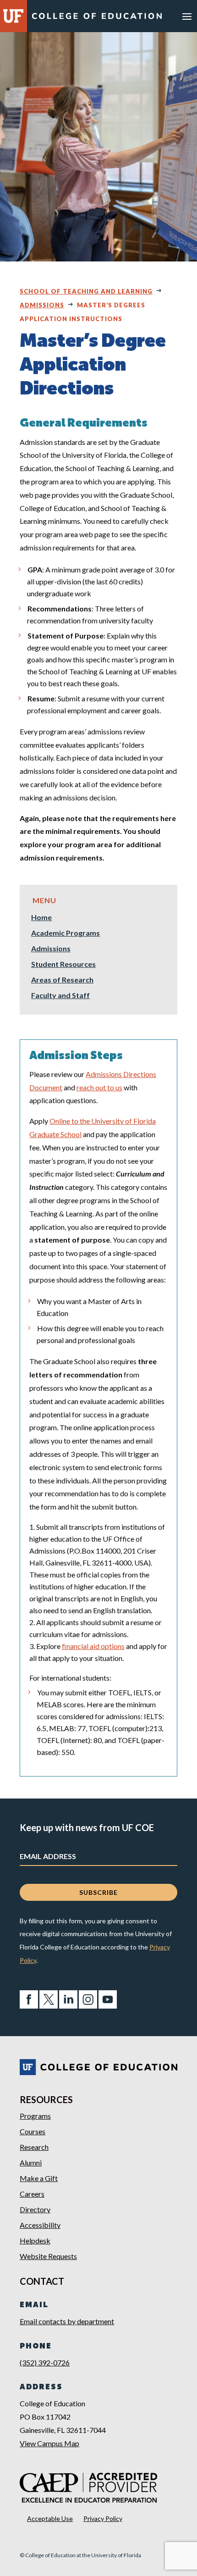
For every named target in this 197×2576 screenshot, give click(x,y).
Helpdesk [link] (35, 2240)
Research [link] (34, 2147)
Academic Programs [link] (66, 933)
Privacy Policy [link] (103, 2518)
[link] (97, 18)
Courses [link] (33, 2131)
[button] (187, 16)
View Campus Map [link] (49, 2443)
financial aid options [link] (93, 1646)
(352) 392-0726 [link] (45, 2362)
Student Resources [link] (63, 965)
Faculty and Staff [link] (60, 996)
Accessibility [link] (40, 2225)
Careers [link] (32, 2194)
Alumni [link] (31, 2162)
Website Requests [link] (48, 2256)
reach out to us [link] (99, 1087)
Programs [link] (35, 2116)
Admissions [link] (42, 305)
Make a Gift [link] (39, 2178)
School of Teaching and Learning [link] (86, 291)
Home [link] (41, 918)
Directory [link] (35, 2209)
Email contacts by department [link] (67, 2321)
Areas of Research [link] (62, 980)
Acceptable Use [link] (50, 2518)
